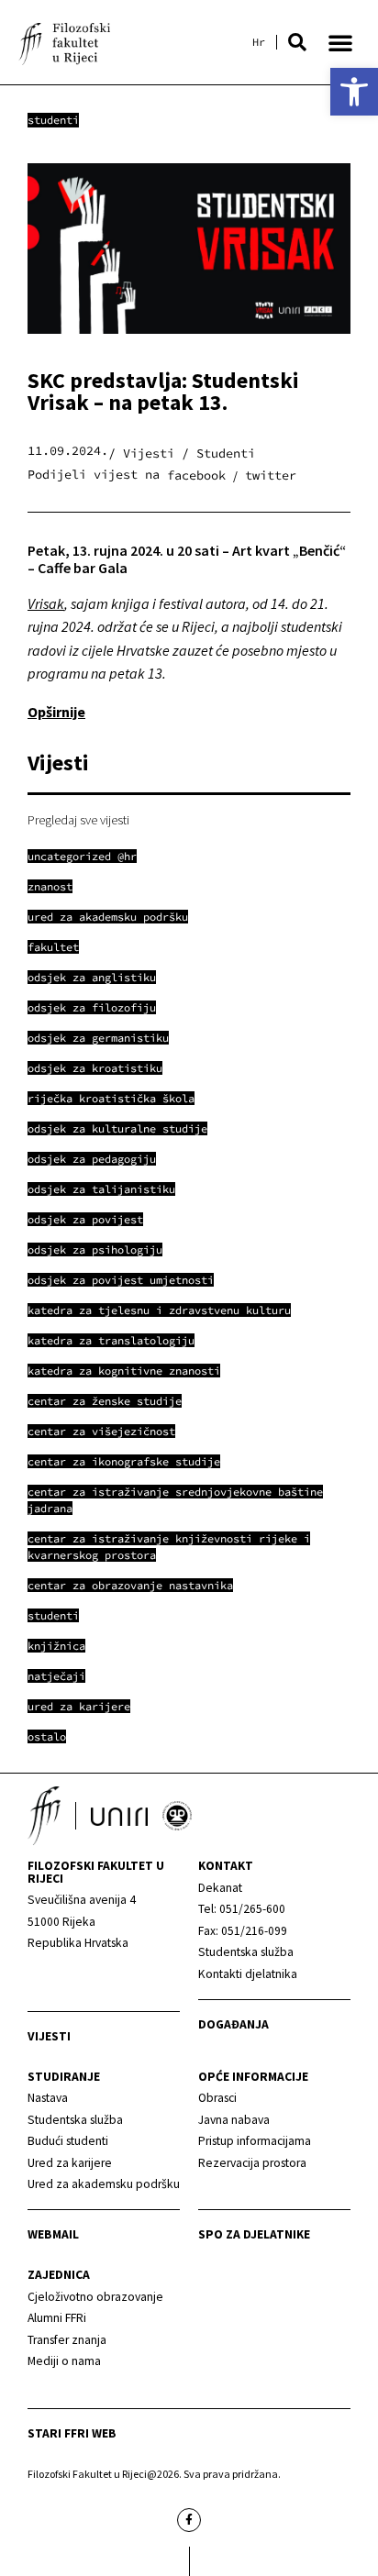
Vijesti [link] (49, 2036)
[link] (354, 92)
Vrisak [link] (46, 603)
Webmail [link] (53, 2234)
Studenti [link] (53, 120)
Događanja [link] (233, 2024)
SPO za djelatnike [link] (254, 2234)
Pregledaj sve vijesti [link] (78, 820)
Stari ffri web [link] (72, 2433)
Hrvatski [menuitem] (259, 42)
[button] (297, 42)
